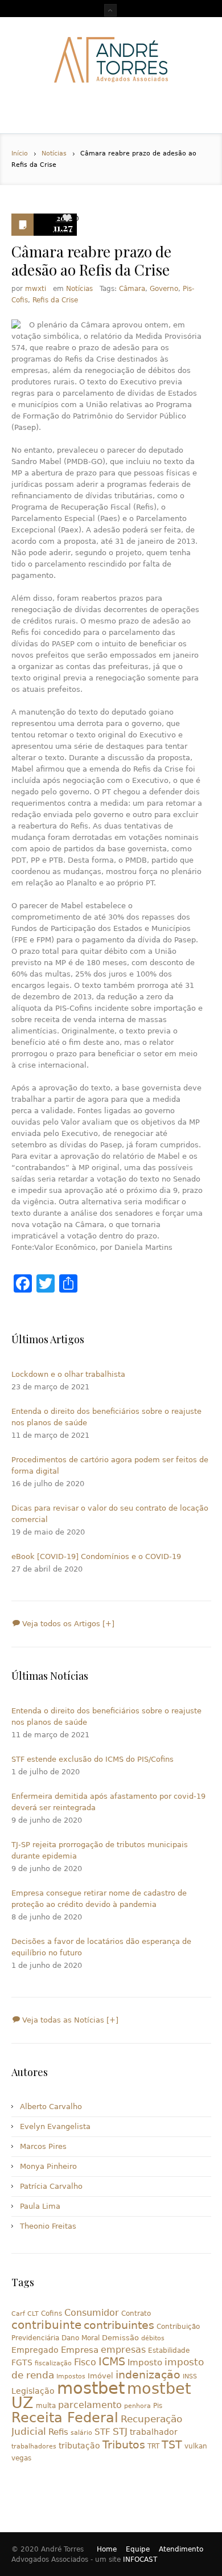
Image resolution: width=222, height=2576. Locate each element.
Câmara (132, 289)
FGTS (22, 2362)
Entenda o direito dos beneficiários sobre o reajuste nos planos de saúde (106, 1417)
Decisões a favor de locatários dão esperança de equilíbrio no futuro (101, 1947)
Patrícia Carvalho (51, 2186)
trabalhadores (34, 2446)
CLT (33, 2314)
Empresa (80, 2350)
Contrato (136, 2314)
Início (20, 153)
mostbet (91, 2388)
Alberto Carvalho (51, 2107)
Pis (158, 2406)
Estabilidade (169, 2351)
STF (102, 2432)
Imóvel (100, 2376)
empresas (123, 2350)
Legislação (33, 2391)
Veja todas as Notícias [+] (69, 2020)
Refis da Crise (55, 300)
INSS (190, 2376)
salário (81, 2433)
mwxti (36, 289)
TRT (153, 2446)
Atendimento (181, 2549)
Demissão (120, 2338)
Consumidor (92, 2313)
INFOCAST (140, 2559)
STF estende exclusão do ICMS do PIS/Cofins (92, 1759)
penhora (137, 2406)
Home (107, 2549)
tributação (79, 2446)
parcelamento (90, 2405)
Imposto (145, 2362)
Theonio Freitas (48, 2226)
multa (46, 2406)
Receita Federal (65, 2418)
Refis (58, 2432)
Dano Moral (81, 2338)
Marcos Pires (43, 2146)
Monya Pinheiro (48, 2166)
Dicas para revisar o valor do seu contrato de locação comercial (110, 1514)
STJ (120, 2431)
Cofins (52, 2314)
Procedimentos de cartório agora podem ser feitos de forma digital (110, 1465)
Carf (18, 2314)
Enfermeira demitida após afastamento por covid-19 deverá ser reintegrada (108, 1802)
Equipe (138, 2549)
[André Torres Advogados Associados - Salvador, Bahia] (111, 60)
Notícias (54, 153)
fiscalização (53, 2363)
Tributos (124, 2444)
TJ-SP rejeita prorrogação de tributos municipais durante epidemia (100, 1850)
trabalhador (154, 2432)
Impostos (71, 2376)
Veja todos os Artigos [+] (67, 1624)
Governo (164, 289)
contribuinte (46, 2325)
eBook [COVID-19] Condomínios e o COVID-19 (96, 1556)
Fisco (85, 2362)
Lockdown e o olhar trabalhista (68, 1374)
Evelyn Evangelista (55, 2126)
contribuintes (119, 2325)
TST (172, 2444)
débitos (153, 2338)
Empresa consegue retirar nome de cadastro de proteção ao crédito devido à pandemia (99, 1899)
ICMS (112, 2362)
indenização (148, 2375)
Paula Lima (40, 2206)
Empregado (35, 2350)
